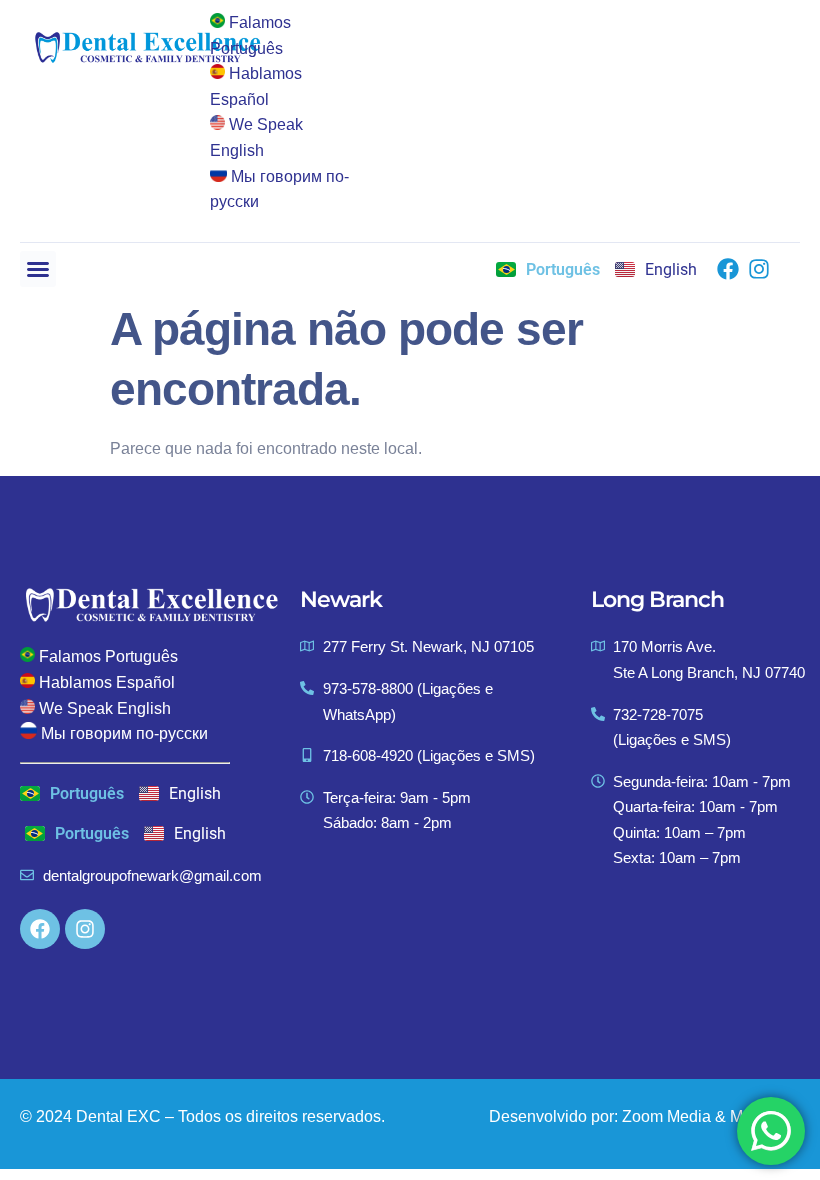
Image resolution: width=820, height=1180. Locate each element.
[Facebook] (728, 269)
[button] (38, 269)
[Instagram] (759, 269)
